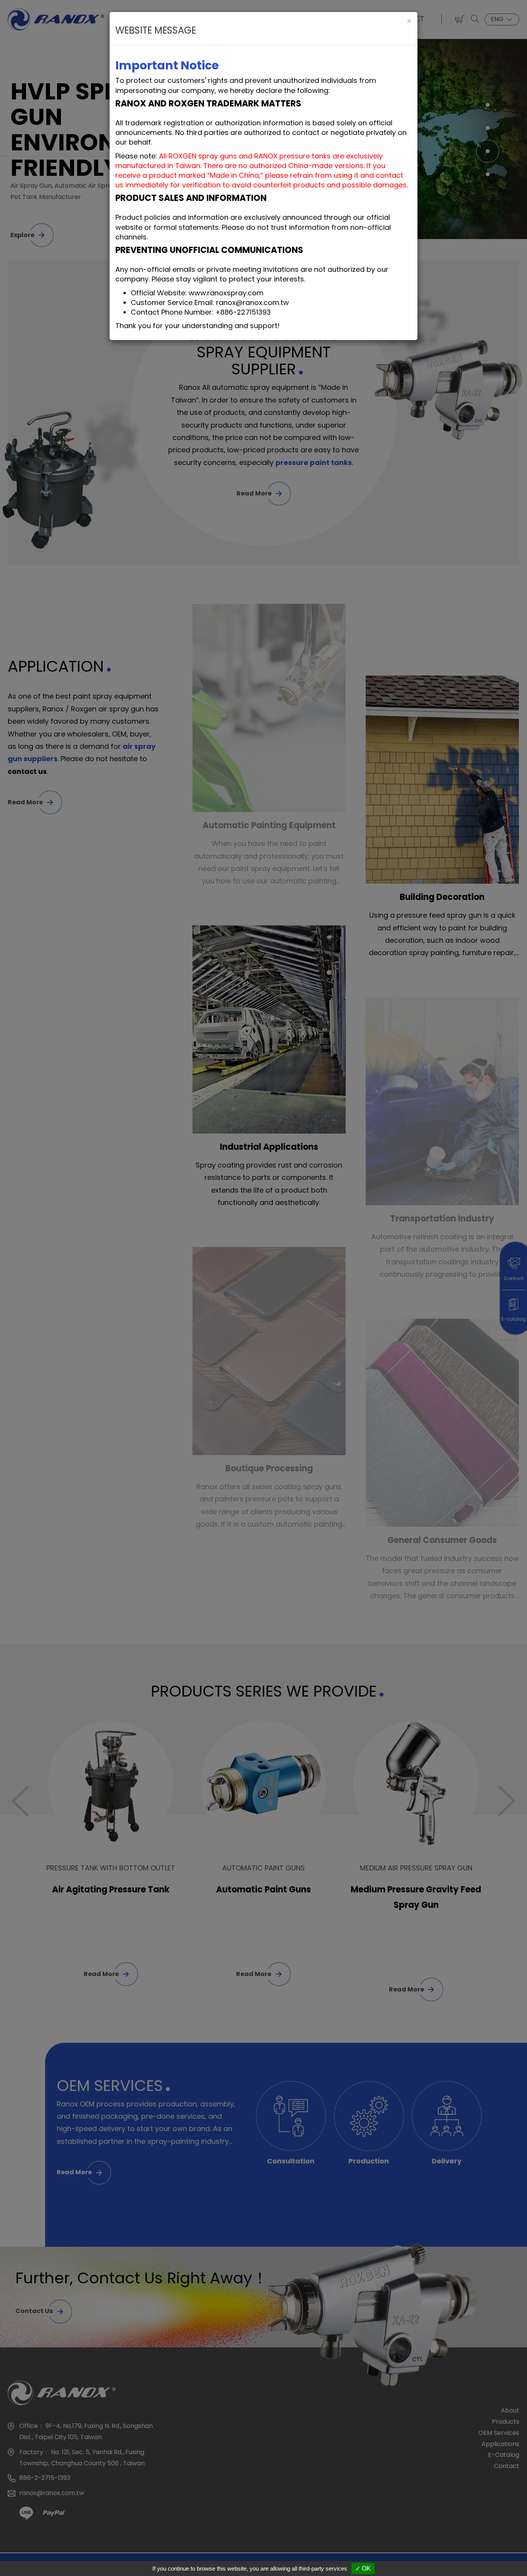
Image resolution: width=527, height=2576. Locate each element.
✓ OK (363, 2568)
